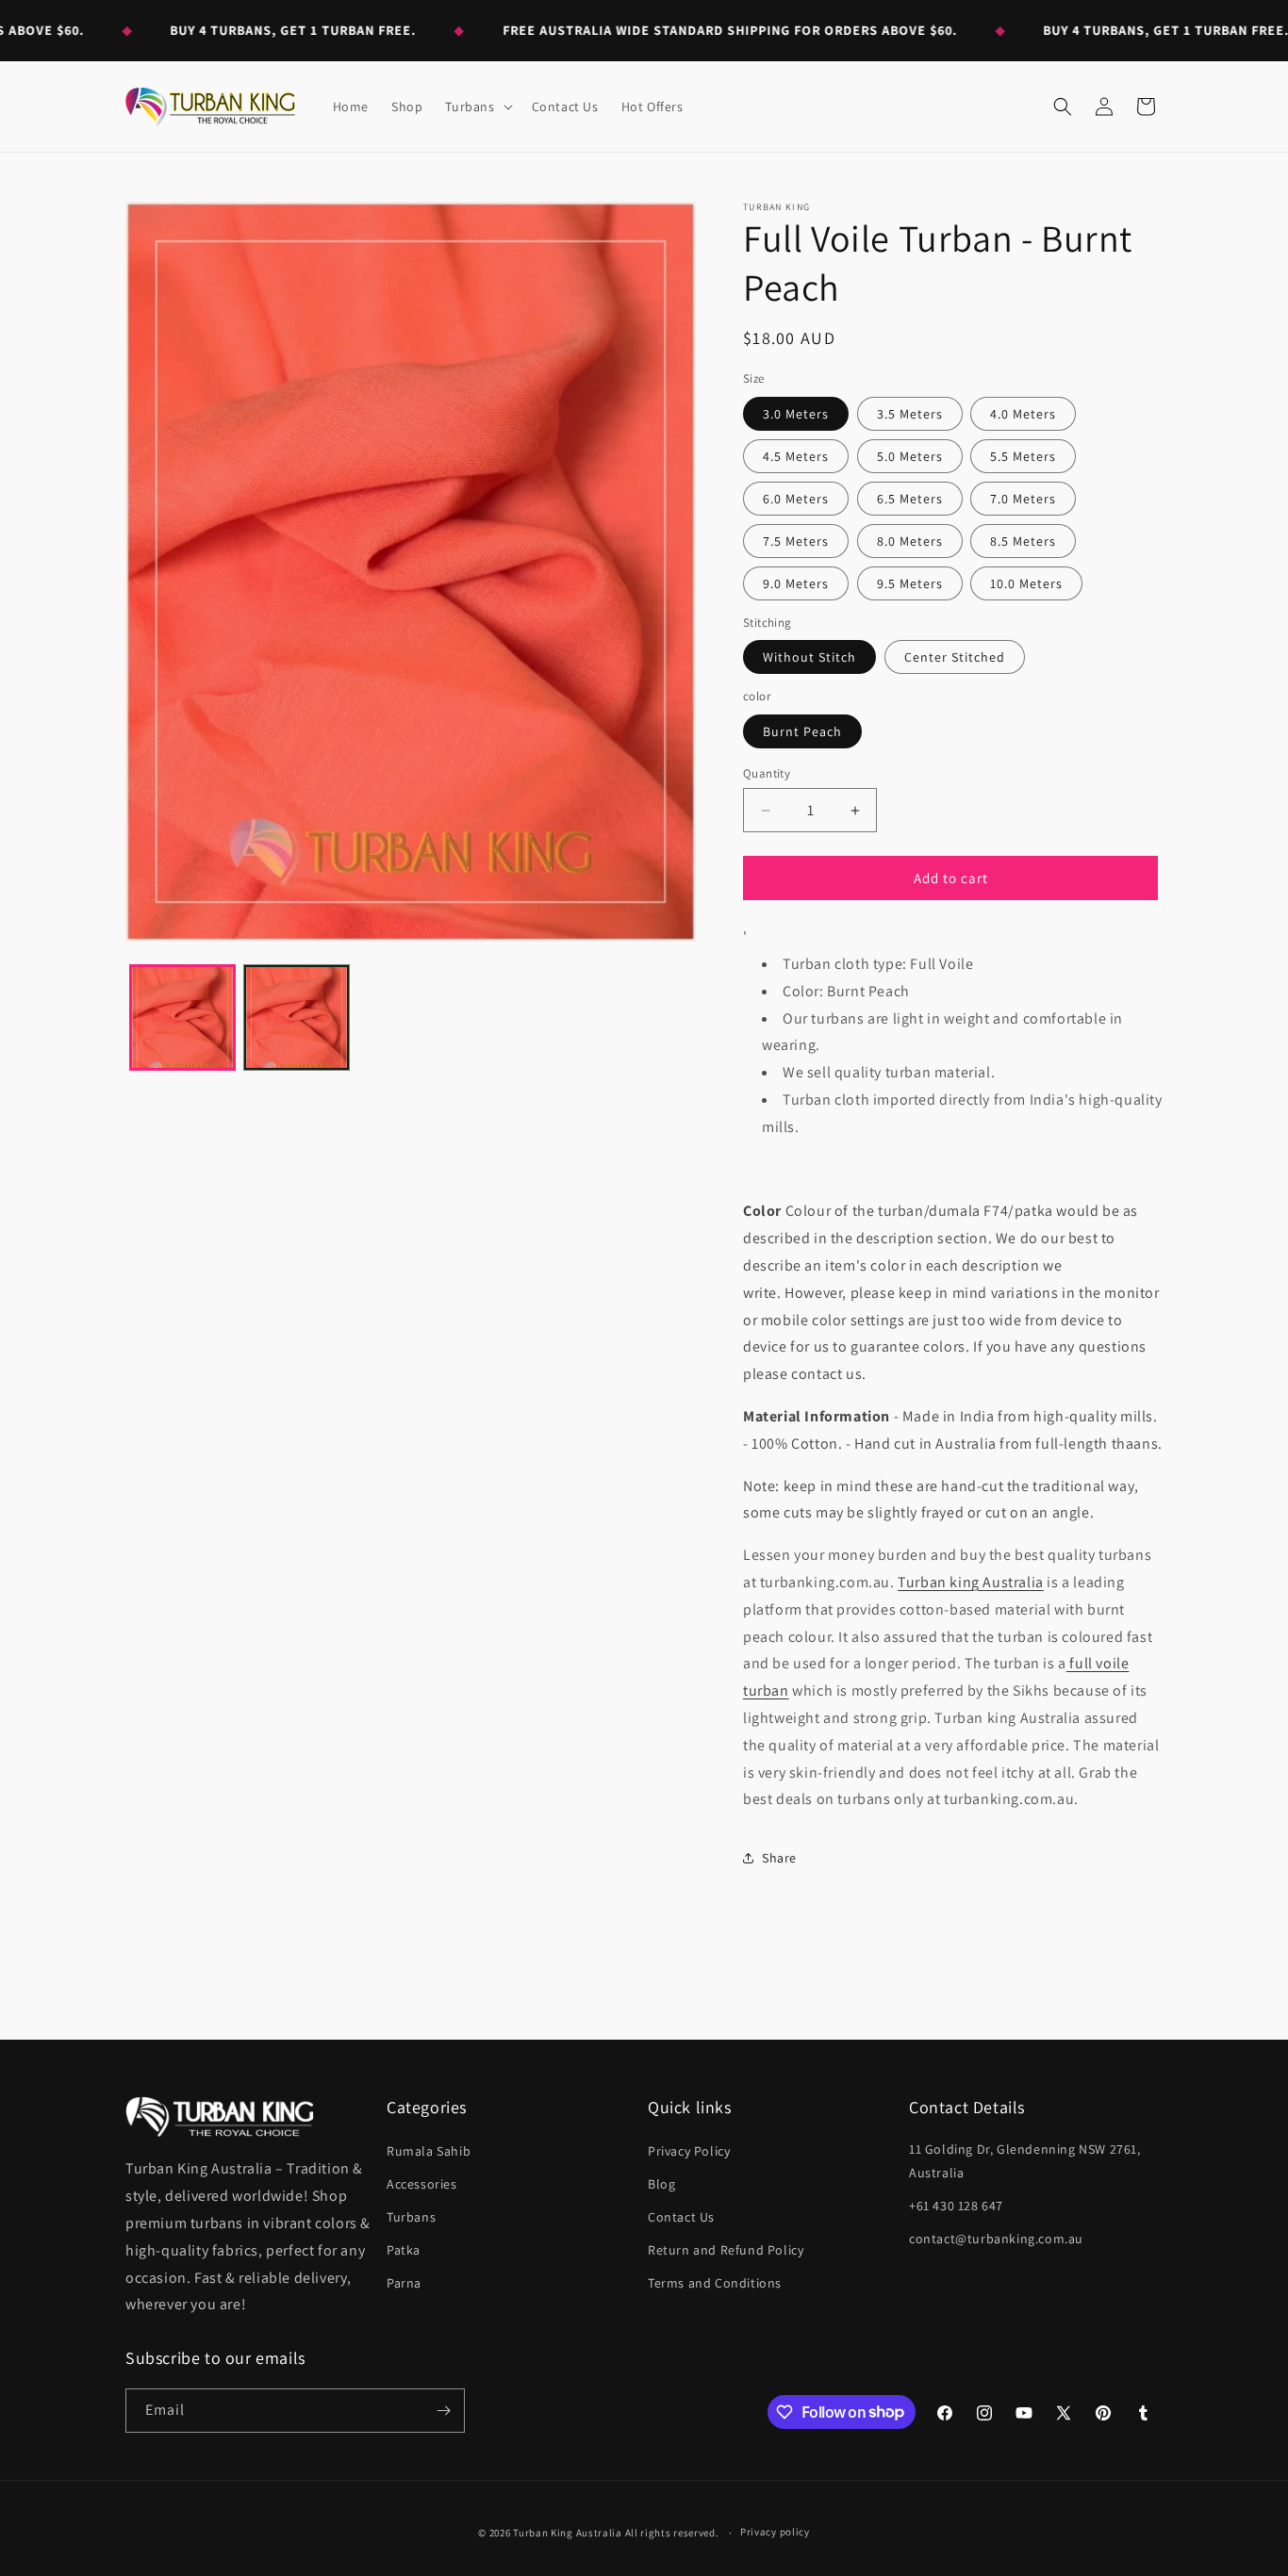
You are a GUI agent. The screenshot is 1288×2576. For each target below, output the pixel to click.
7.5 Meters (796, 541)
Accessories (422, 2184)
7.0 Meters (1023, 499)
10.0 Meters (1026, 583)
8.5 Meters (1023, 541)
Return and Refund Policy (726, 2250)
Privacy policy (775, 2532)
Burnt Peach (802, 731)
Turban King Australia (568, 2533)
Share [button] (779, 1858)
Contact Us (681, 2217)
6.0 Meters (796, 499)
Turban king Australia (971, 1582)
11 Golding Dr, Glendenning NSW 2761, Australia (1025, 2161)
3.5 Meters (910, 414)
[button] (477, 107)
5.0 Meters (910, 456)
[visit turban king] (220, 2117)
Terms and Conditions (715, 2283)
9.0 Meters (796, 583)
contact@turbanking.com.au (996, 2239)
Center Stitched (955, 657)
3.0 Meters (796, 414)
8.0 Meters (910, 541)
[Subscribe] (443, 2411)
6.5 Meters (910, 499)
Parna (404, 2283)
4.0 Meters (1023, 414)
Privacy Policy (689, 2151)
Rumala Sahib (429, 2151)
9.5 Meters (910, 583)
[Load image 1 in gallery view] (182, 1017)
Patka (404, 2250)
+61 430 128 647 (956, 2206)
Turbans (411, 2217)
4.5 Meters (796, 456)
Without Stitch (809, 657)
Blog (661, 2184)
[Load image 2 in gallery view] (297, 1017)
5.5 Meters (1023, 456)
